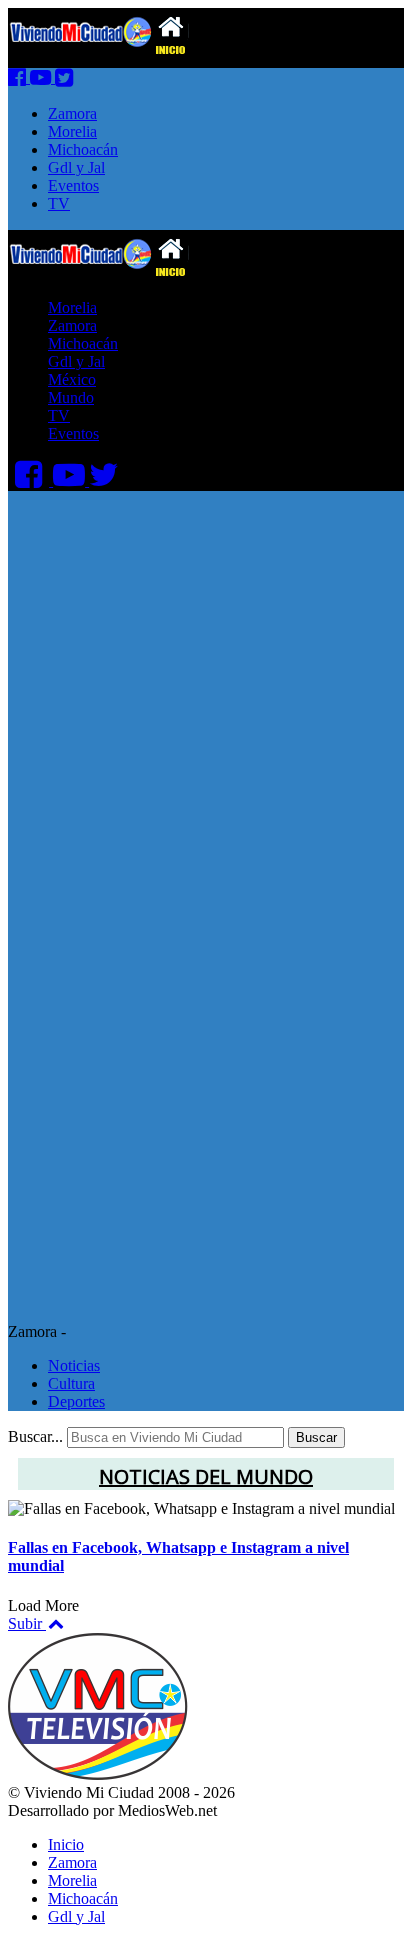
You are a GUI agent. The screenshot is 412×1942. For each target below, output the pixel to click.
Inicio (66, 1844)
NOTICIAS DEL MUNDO (206, 1476)
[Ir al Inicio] (98, 273)
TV (59, 203)
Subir (27, 1623)
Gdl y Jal (76, 167)
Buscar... (35, 1436)
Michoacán (83, 149)
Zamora (72, 113)
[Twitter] (64, 77)
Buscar (316, 1437)
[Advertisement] (206, 697)
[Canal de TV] (42, 77)
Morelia (72, 131)
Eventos (73, 185)
